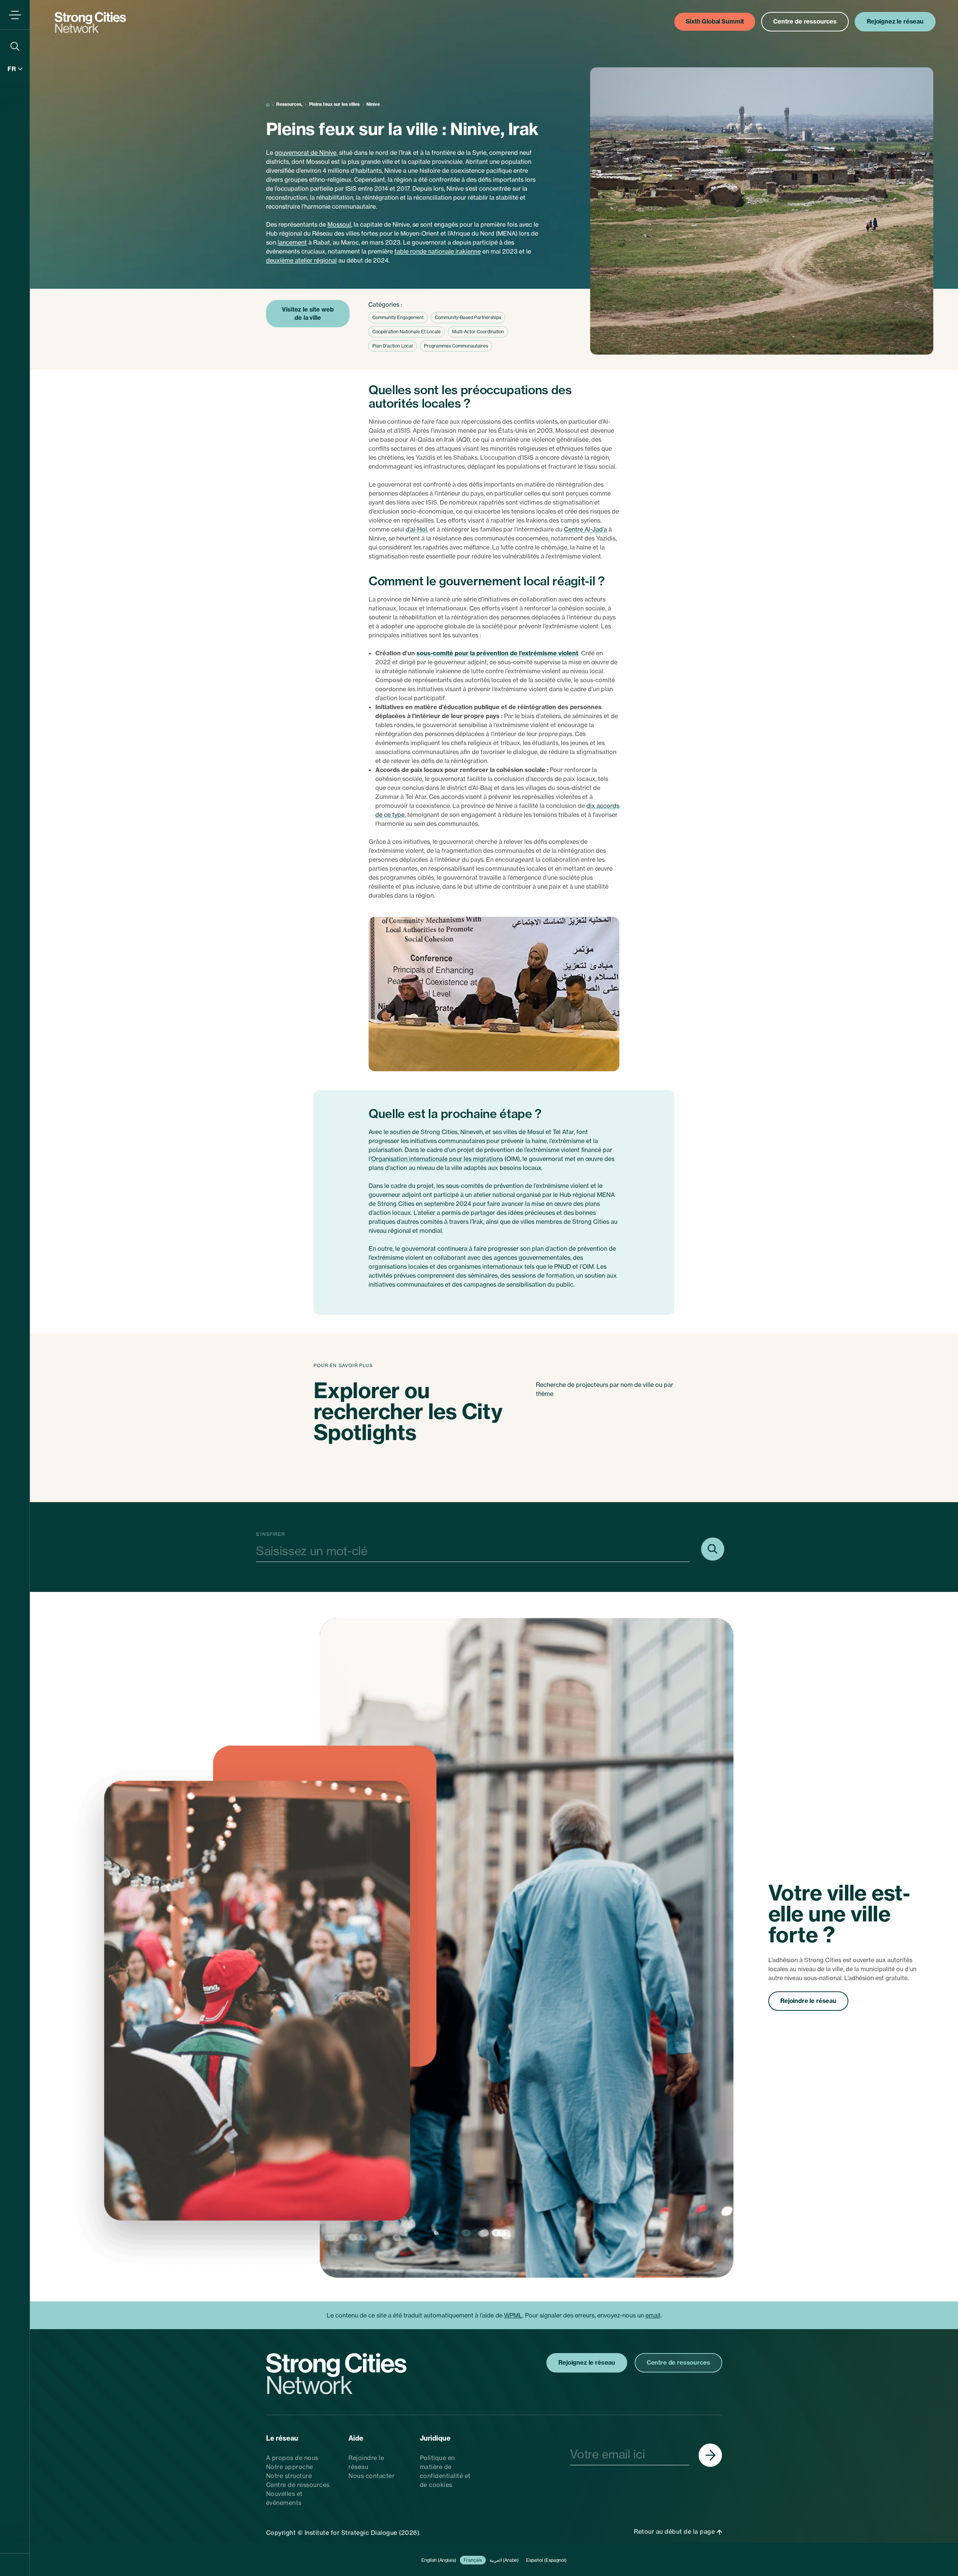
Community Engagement (398, 317)
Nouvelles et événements (284, 2498)
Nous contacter (371, 2476)
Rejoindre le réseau (808, 2001)
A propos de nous (292, 2458)
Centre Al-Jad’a (585, 529)
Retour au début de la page (675, 2531)
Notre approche (290, 2467)
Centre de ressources (298, 2485)
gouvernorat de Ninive (306, 153)
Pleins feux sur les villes (334, 104)
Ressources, (289, 104)
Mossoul (339, 224)
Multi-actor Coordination (478, 332)
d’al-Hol (416, 529)
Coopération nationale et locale (407, 332)
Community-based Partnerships (468, 317)
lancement (292, 242)
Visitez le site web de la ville (308, 313)
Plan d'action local (393, 346)
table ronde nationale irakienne (438, 251)
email (653, 2315)
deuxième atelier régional (301, 260)
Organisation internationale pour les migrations (437, 1159)
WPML (513, 2315)
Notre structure (289, 2476)
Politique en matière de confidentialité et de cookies (445, 2471)
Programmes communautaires (456, 346)
